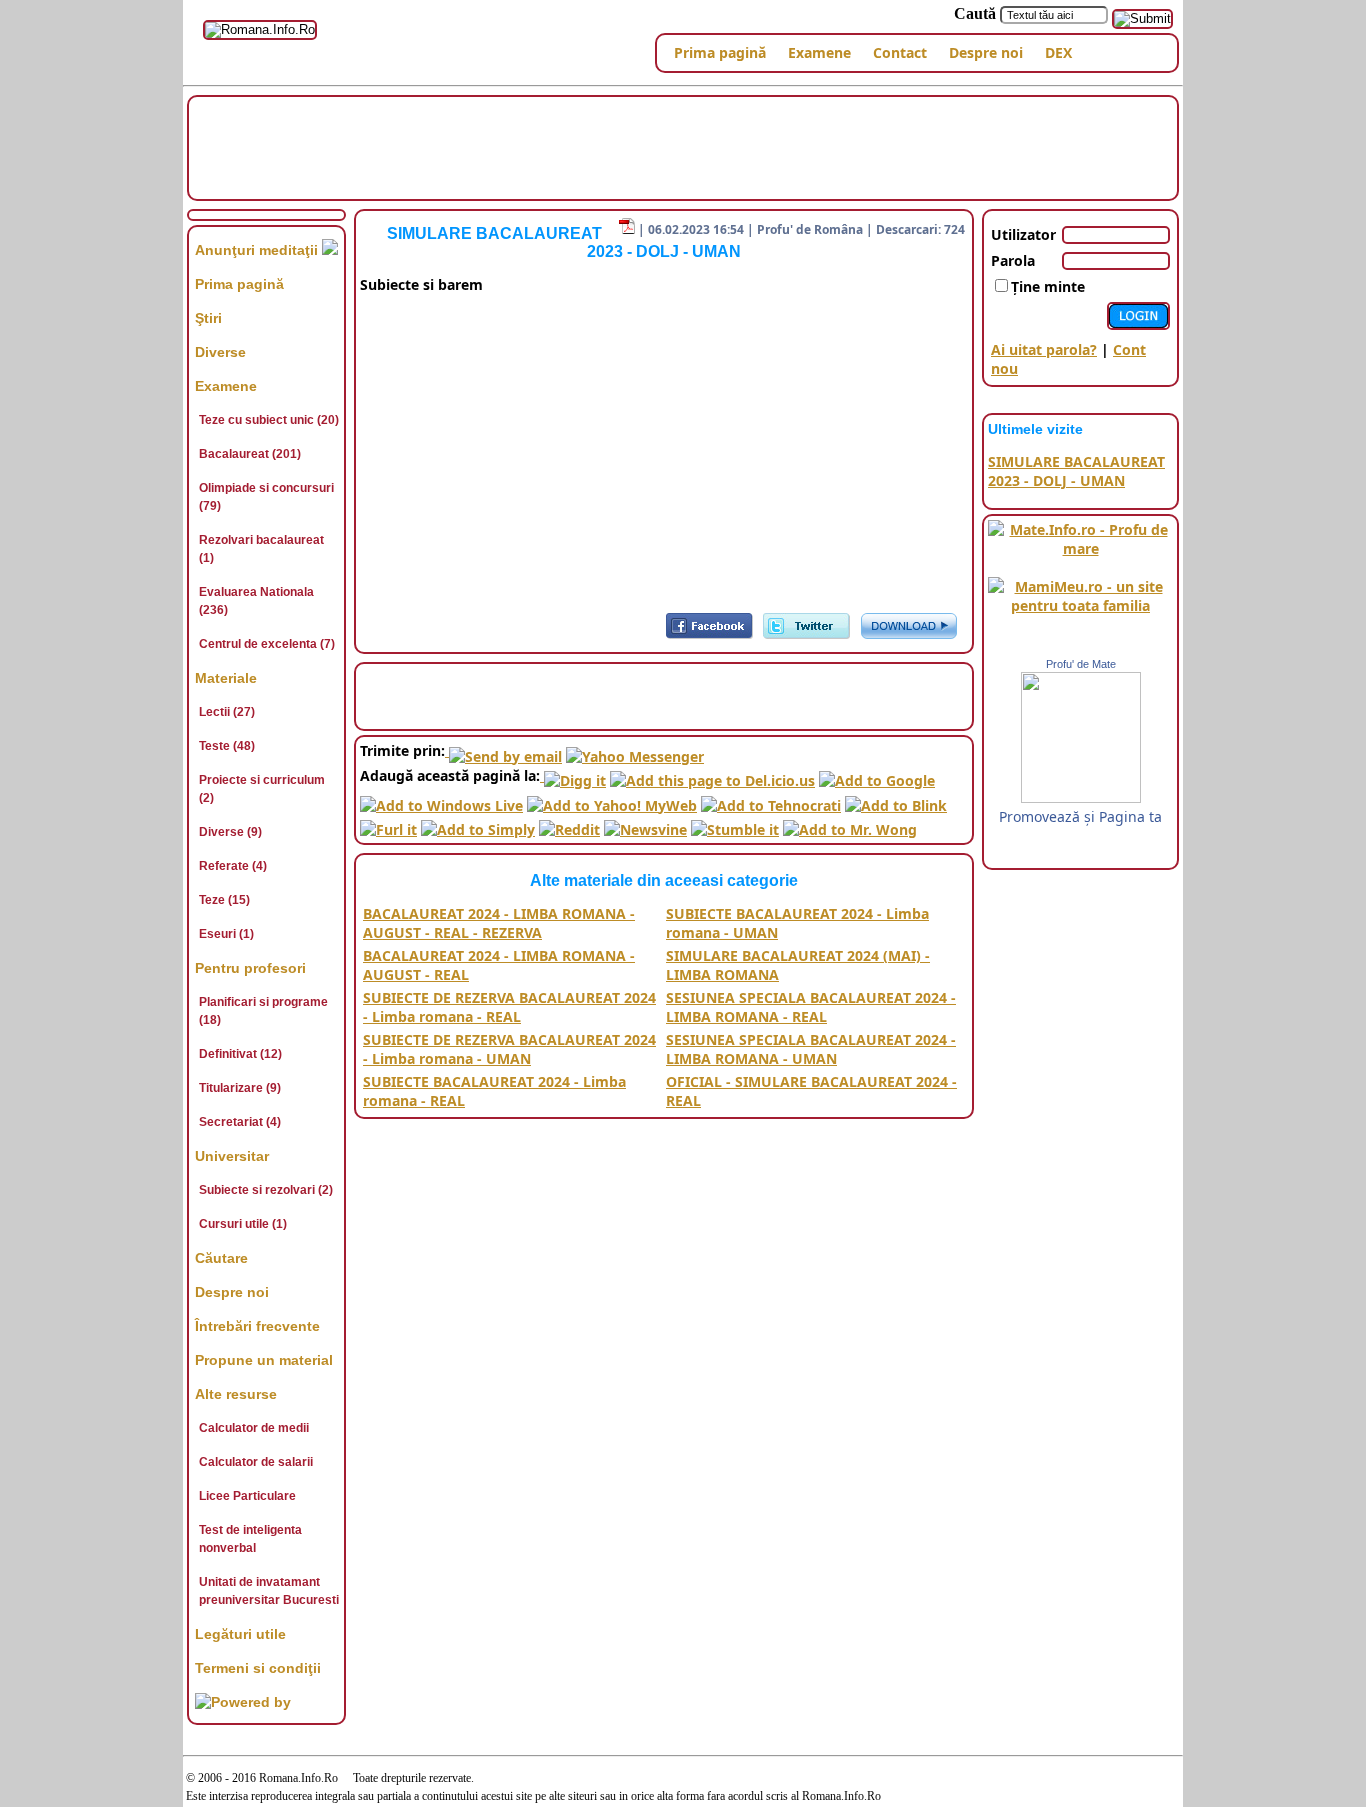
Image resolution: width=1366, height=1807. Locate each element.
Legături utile (240, 1634)
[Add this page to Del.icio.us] (712, 775)
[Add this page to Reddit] (569, 824)
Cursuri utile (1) (243, 1224)
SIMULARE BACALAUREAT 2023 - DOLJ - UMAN (1076, 471)
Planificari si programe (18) (263, 1011)
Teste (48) (227, 746)
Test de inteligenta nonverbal (250, 1539)
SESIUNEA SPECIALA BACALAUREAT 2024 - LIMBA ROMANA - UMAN (811, 1049)
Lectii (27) (227, 712)
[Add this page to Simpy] (478, 824)
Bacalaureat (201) (250, 454)
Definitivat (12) (240, 1054)
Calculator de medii (254, 1428)
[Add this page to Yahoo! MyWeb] (612, 799)
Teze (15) (224, 900)
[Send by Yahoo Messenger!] (635, 750)
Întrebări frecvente (257, 1326)
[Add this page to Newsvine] (645, 824)
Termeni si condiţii (258, 1668)
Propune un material (264, 1360)
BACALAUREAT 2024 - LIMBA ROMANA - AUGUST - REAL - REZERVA (499, 923)
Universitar (232, 1156)
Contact (900, 52)
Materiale (226, 678)
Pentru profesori (250, 968)
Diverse (220, 352)
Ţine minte (1048, 286)
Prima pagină (720, 52)
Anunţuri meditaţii (258, 250)
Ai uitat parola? (1044, 349)
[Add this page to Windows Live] (441, 799)
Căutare (221, 1258)
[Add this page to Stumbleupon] (735, 824)
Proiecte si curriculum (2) (262, 789)
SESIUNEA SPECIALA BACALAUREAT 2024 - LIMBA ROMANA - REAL (811, 1007)
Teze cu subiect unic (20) (269, 420)
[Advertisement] (683, 146)
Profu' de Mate (1081, 664)
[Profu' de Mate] (1081, 797)
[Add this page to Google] (877, 775)
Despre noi (986, 52)
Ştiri (208, 318)
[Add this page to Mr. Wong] (850, 824)
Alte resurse (236, 1394)
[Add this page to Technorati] (771, 799)
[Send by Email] (503, 750)
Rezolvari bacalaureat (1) (261, 549)
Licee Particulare (247, 1496)
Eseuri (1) (226, 934)
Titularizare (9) (240, 1088)
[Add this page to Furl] (388, 824)
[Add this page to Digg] (573, 775)
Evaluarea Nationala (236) (256, 601)
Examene (819, 52)
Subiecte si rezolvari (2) (266, 1190)
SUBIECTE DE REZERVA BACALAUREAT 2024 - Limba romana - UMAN (509, 1049)
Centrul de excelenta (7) (267, 644)
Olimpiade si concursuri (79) (266, 497)
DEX (1058, 52)
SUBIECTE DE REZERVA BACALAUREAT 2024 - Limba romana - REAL (509, 1007)
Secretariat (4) (240, 1122)
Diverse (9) (230, 832)
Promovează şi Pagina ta (1080, 816)
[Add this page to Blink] (896, 799)
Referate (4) (233, 866)
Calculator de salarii (256, 1462)
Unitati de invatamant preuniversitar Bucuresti (269, 1591)
